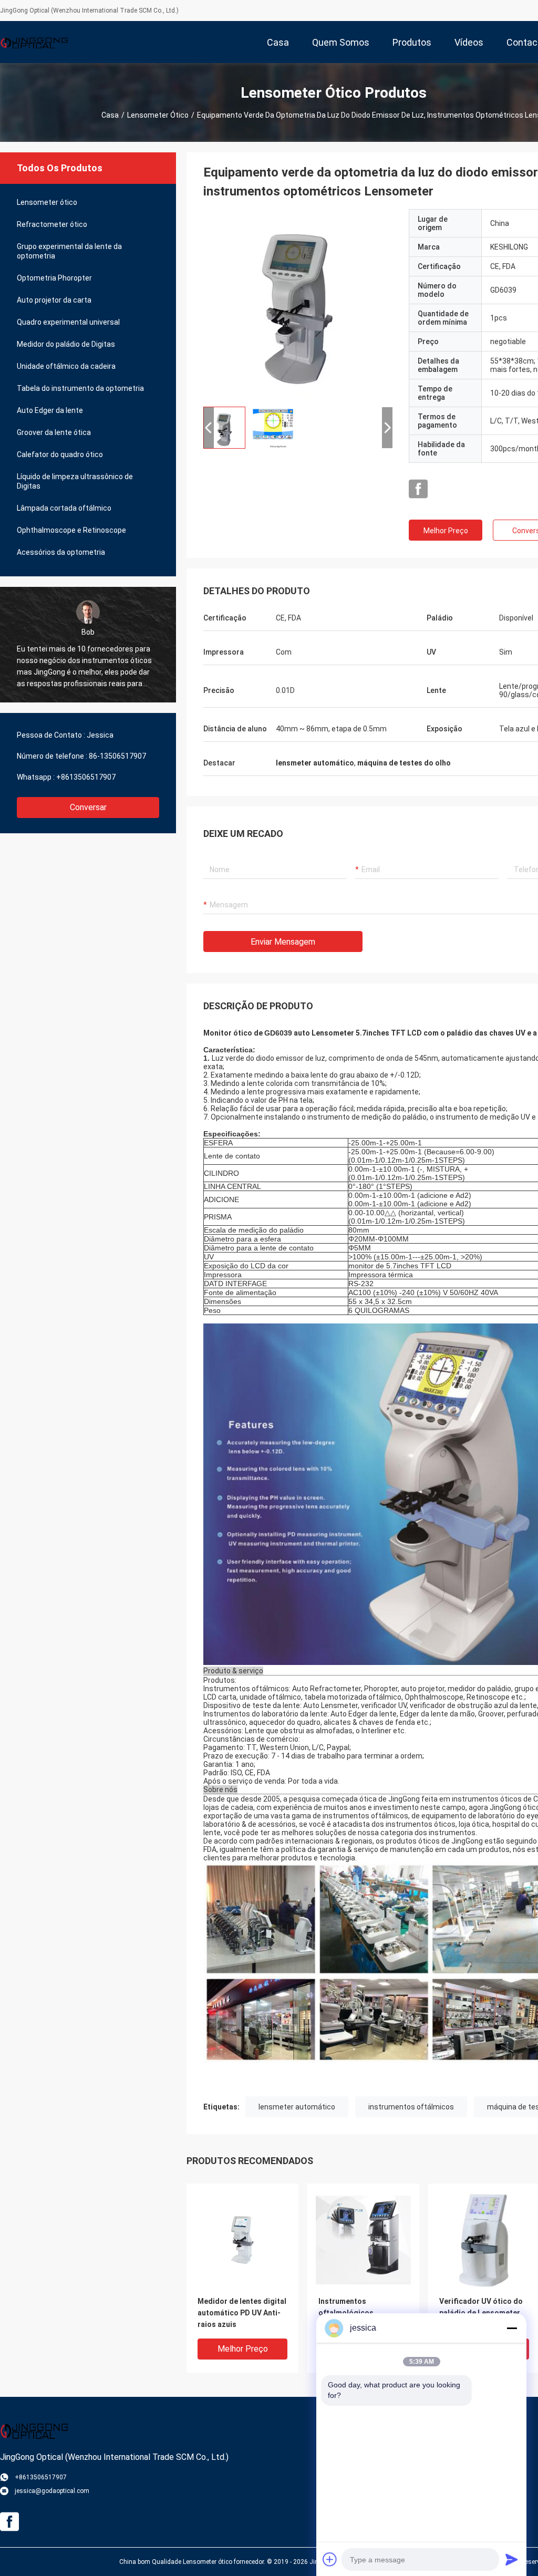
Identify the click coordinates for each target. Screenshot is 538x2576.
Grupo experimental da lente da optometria (69, 251)
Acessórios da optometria (61, 552)
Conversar (88, 807)
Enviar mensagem (283, 942)
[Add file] (330, 2559)
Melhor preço (446, 531)
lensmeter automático (297, 2107)
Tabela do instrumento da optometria (80, 388)
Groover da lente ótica (54, 432)
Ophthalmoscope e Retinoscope (71, 530)
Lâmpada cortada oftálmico (64, 508)
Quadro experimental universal (68, 322)
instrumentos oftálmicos (411, 2107)
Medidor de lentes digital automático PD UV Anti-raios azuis (242, 2313)
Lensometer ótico (158, 115)
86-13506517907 (117, 756)
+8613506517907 (86, 777)
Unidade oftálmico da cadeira (66, 366)
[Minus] (512, 2328)
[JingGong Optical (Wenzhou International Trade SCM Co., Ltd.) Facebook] (418, 489)
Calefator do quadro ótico (60, 454)
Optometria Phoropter (54, 278)
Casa (110, 115)
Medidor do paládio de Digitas (66, 344)
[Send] (512, 2559)
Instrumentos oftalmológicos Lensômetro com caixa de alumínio (358, 2314)
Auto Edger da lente (50, 410)
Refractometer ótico (52, 224)
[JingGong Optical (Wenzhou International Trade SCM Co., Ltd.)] (34, 42)
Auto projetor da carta (54, 300)
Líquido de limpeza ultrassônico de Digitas (75, 481)
